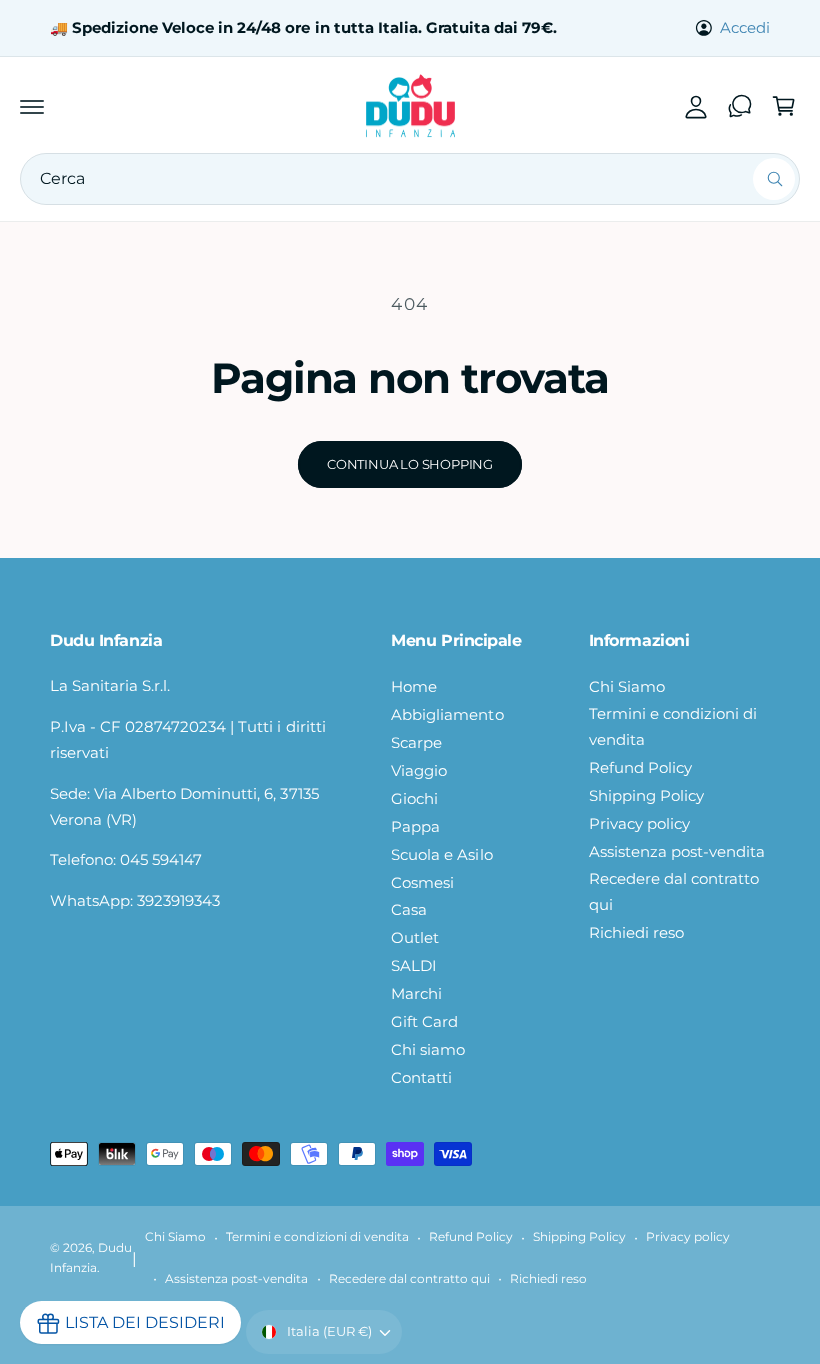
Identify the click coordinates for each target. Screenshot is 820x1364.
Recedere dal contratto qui (674, 892)
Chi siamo (428, 1050)
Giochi (414, 799)
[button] (32, 106)
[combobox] (410, 179)
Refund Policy (640, 768)
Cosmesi (422, 883)
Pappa (415, 827)
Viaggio (419, 771)
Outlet (415, 938)
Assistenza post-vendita (677, 852)
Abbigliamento (447, 715)
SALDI (414, 966)
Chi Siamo (627, 687)
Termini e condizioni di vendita (673, 727)
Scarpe (416, 743)
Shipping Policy (646, 796)
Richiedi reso (636, 933)
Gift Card (424, 1022)
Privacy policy (639, 824)
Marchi (416, 994)
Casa (409, 910)
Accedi (745, 28)
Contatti (421, 1078)
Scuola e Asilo (441, 855)
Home (414, 687)
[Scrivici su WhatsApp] (740, 106)
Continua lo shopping (410, 464)
